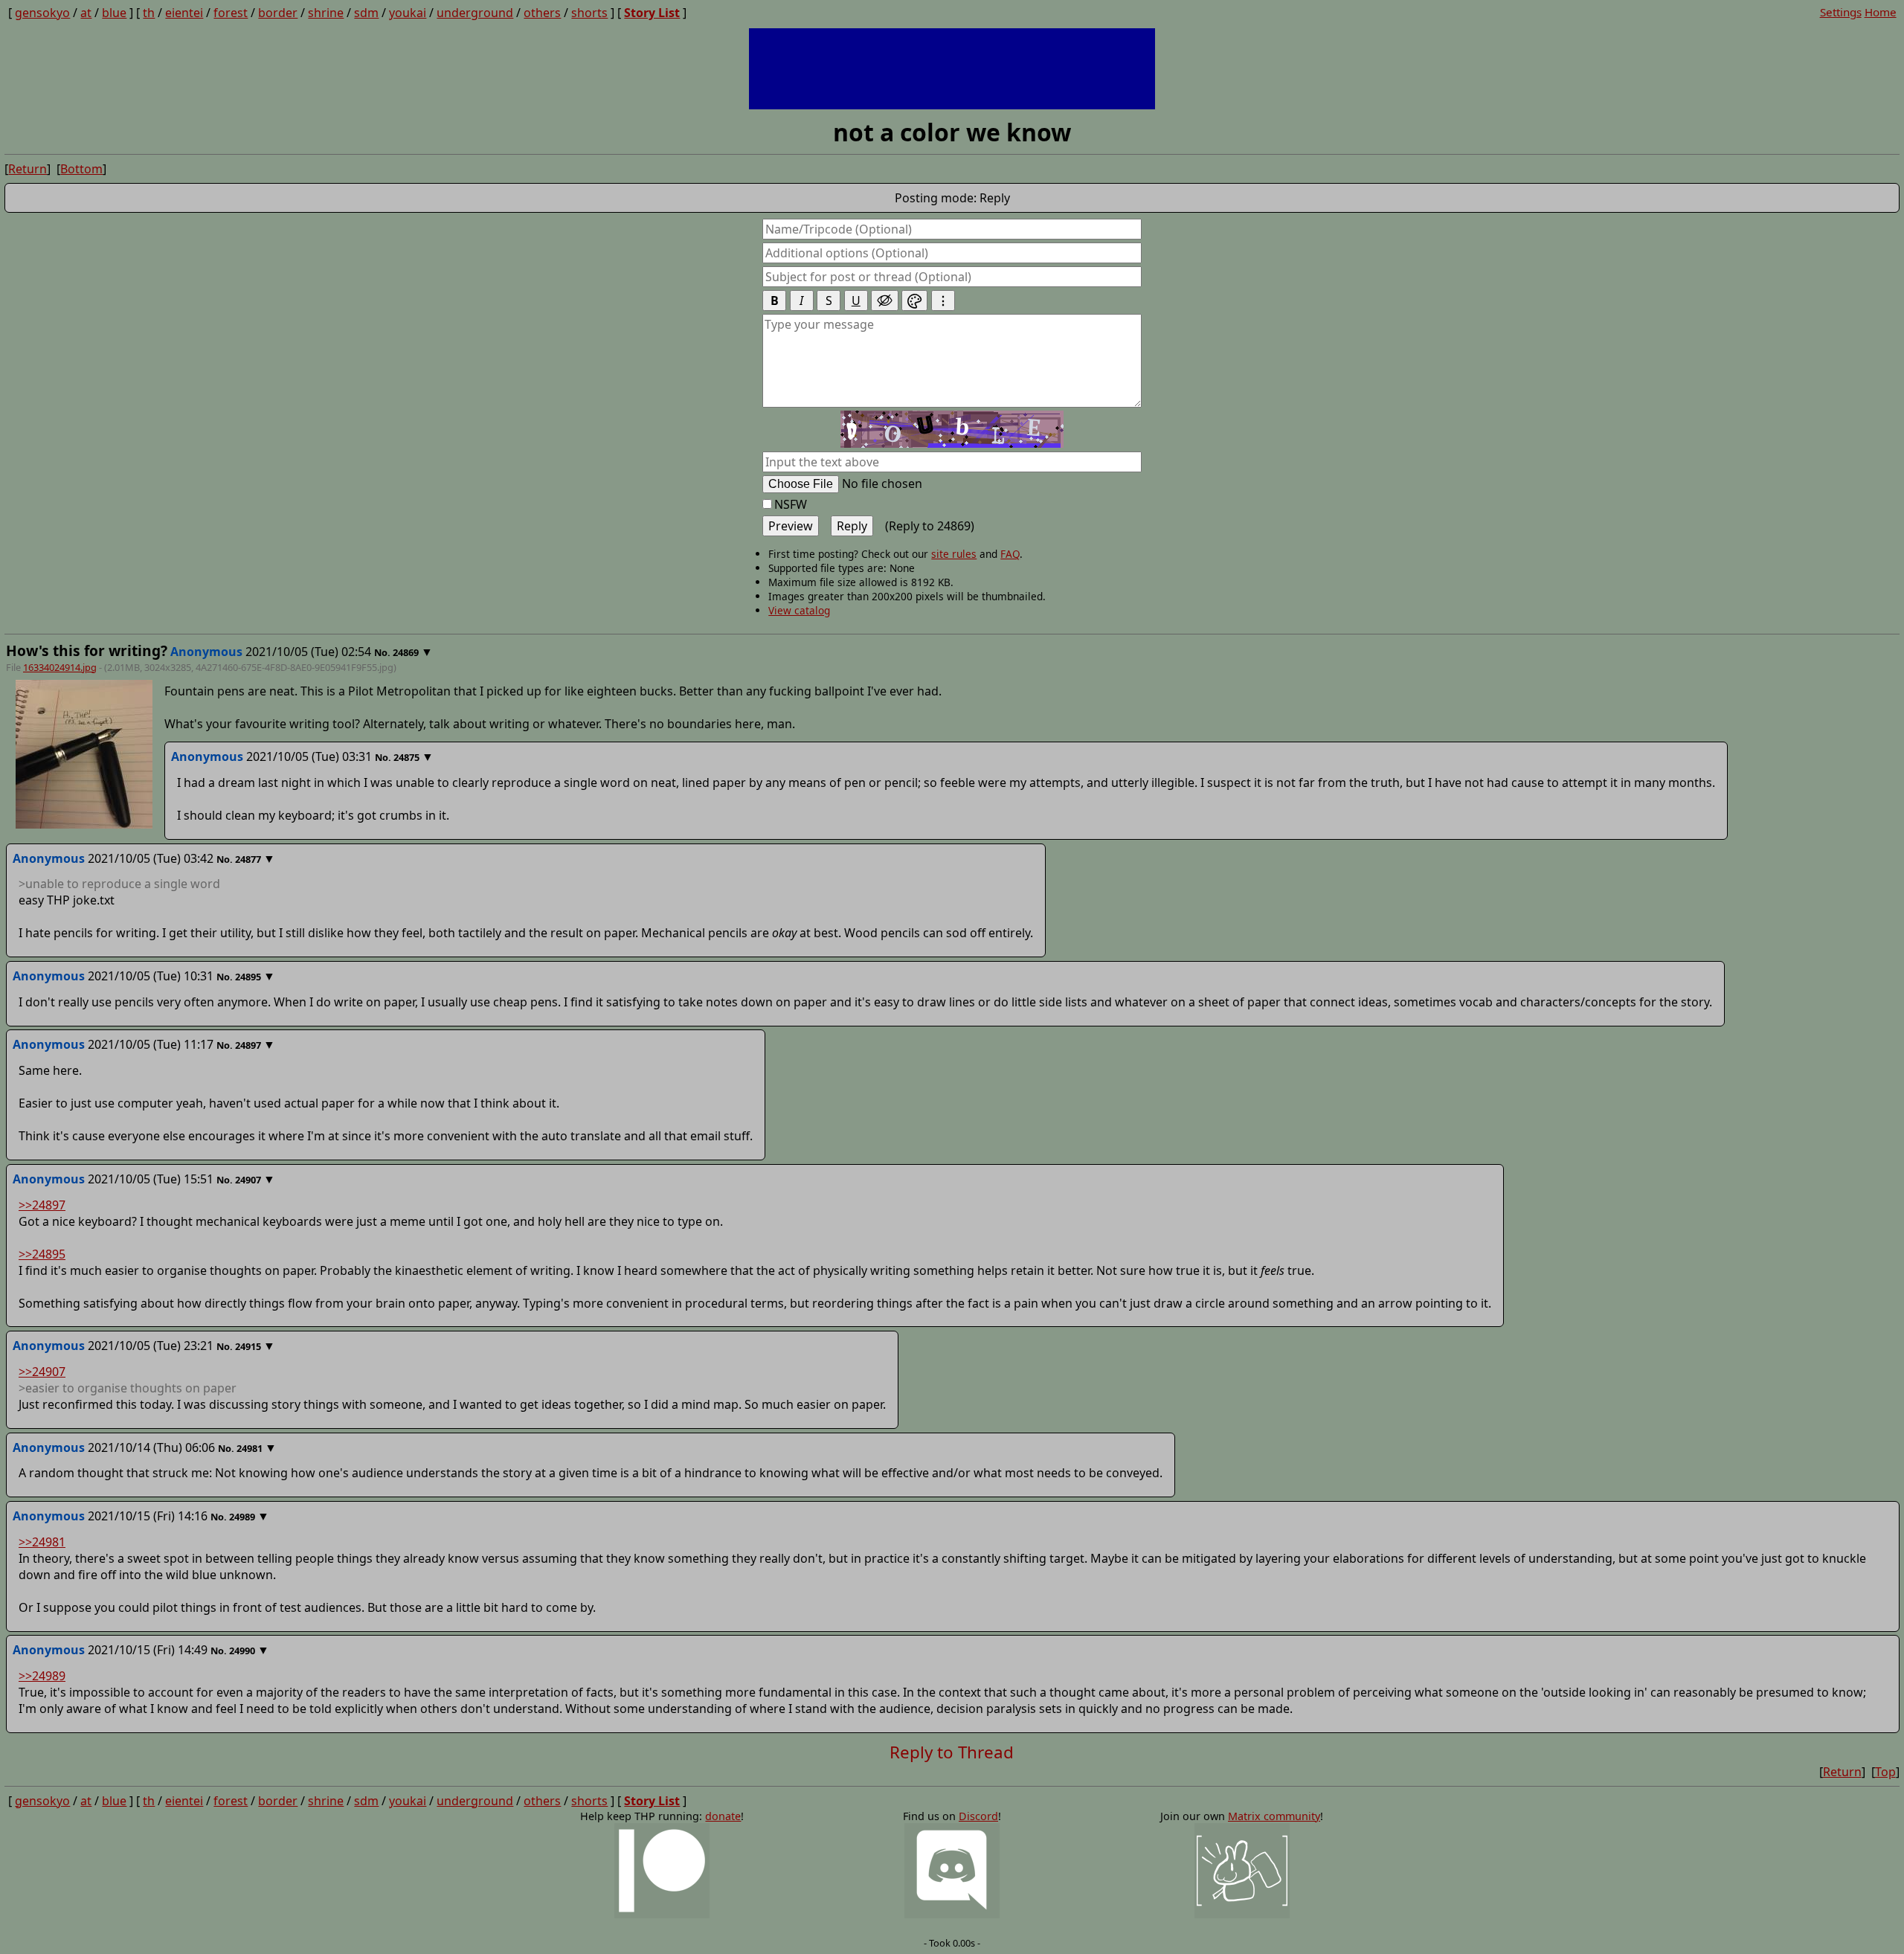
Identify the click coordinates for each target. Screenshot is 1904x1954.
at (86, 13)
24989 (242, 1517)
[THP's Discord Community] (952, 1871)
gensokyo (42, 13)
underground (475, 13)
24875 (406, 757)
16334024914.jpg (60, 667)
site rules (954, 554)
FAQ (1010, 554)
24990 (242, 1651)
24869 (406, 652)
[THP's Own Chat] (1242, 1871)
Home (1881, 12)
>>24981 (42, 1542)
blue (114, 13)
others (542, 13)
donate (723, 1816)
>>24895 (42, 1254)
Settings (1841, 12)
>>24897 (42, 1205)
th (149, 13)
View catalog (799, 610)
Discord (978, 1816)
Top (1885, 1772)
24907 (248, 1180)
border (278, 13)
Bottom (81, 169)
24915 (248, 1346)
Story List (652, 13)
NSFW (791, 504)
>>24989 (42, 1676)
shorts (589, 13)
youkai (408, 13)
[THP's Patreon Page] (662, 1871)
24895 (248, 977)
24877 (248, 859)
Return (28, 169)
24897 (248, 1045)
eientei (184, 13)
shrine (326, 13)
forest (231, 13)
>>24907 (42, 1372)
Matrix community (1274, 1816)
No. (383, 652)
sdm (366, 13)
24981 (250, 1448)
